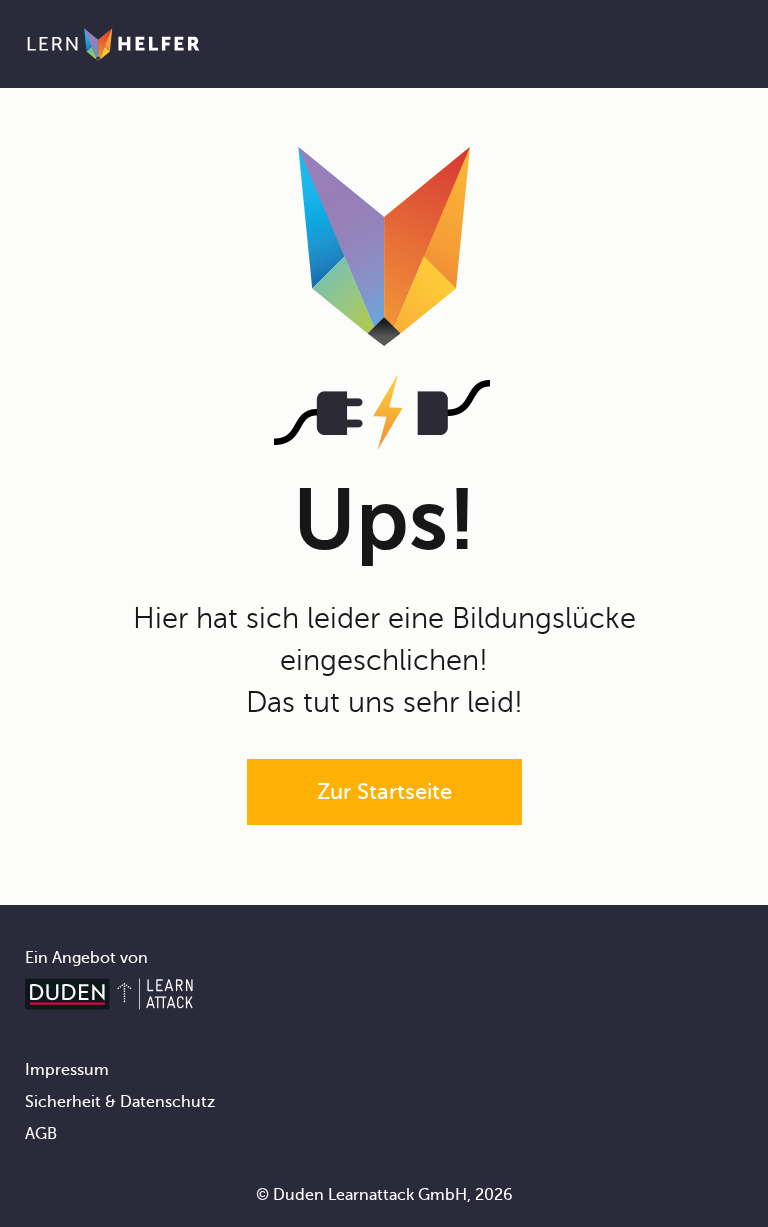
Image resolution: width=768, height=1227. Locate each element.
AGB (41, 1134)
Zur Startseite (384, 791)
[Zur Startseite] (113, 44)
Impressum (67, 1070)
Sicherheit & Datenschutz (120, 1102)
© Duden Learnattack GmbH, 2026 (384, 1195)
